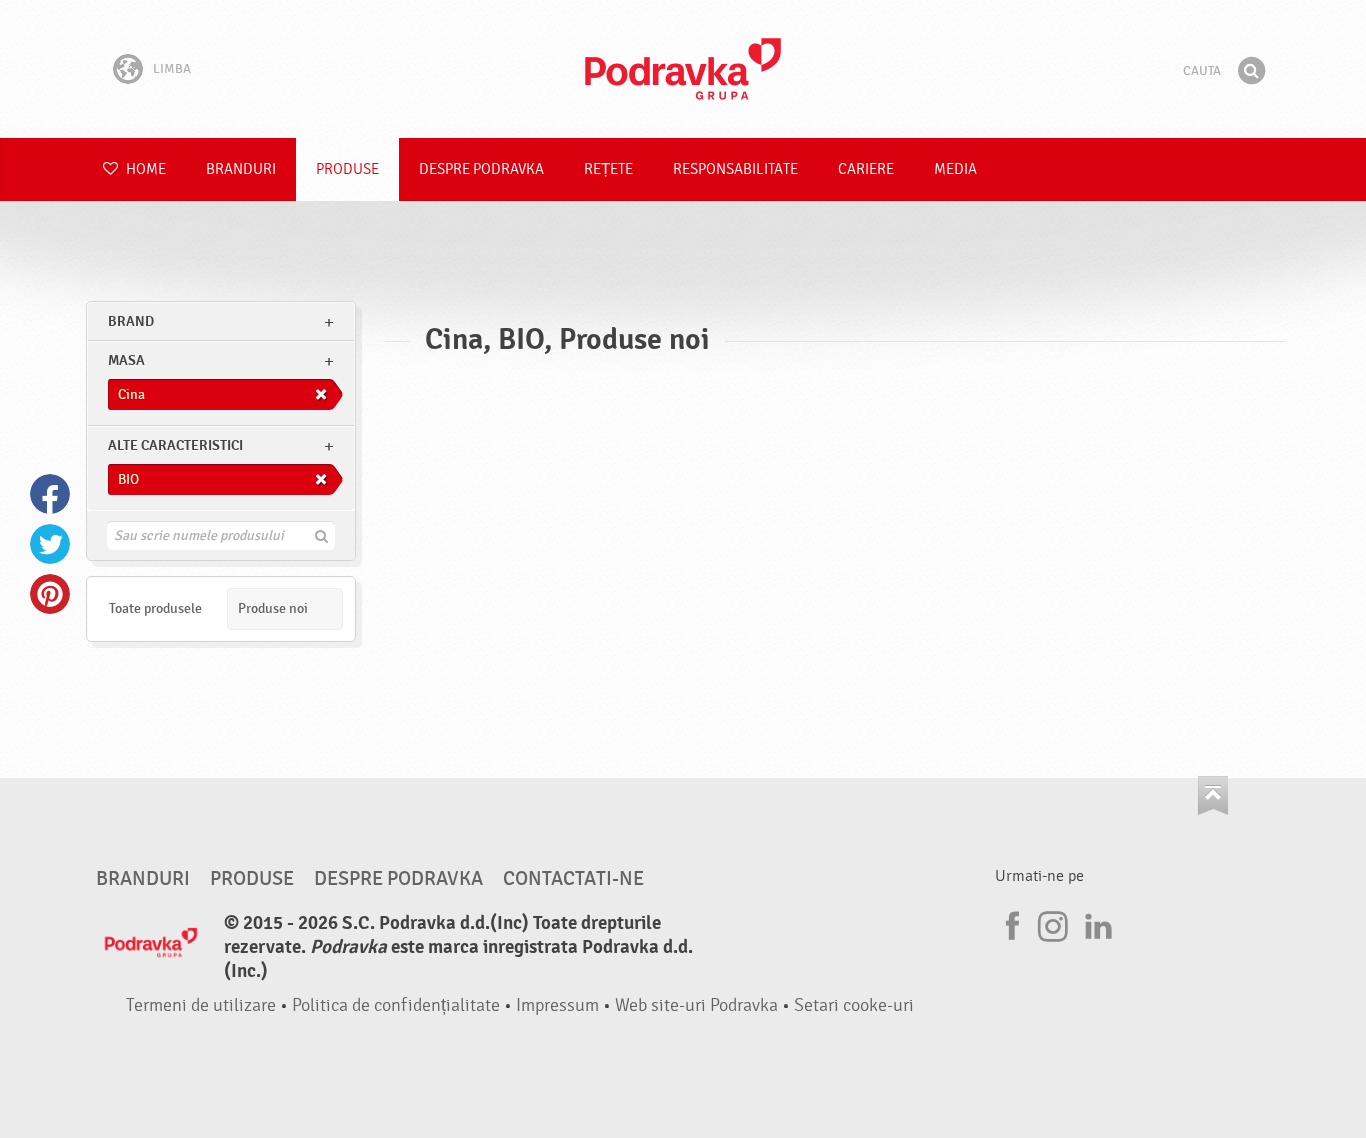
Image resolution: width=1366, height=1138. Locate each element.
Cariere (866, 169)
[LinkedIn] (1096, 923)
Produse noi (273, 608)
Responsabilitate (735, 169)
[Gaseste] (1251, 71)
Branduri (241, 169)
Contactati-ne (573, 879)
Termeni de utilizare (201, 1005)
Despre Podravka (481, 169)
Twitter (50, 544)
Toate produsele (155, 608)
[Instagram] (1053, 923)
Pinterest (50, 594)
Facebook (50, 494)
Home (144, 169)
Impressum (557, 1005)
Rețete (608, 169)
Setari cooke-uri (854, 1005)
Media (955, 169)
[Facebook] (1010, 923)
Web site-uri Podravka (696, 1005)
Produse (347, 169)
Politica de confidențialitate (396, 1005)
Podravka (683, 69)
